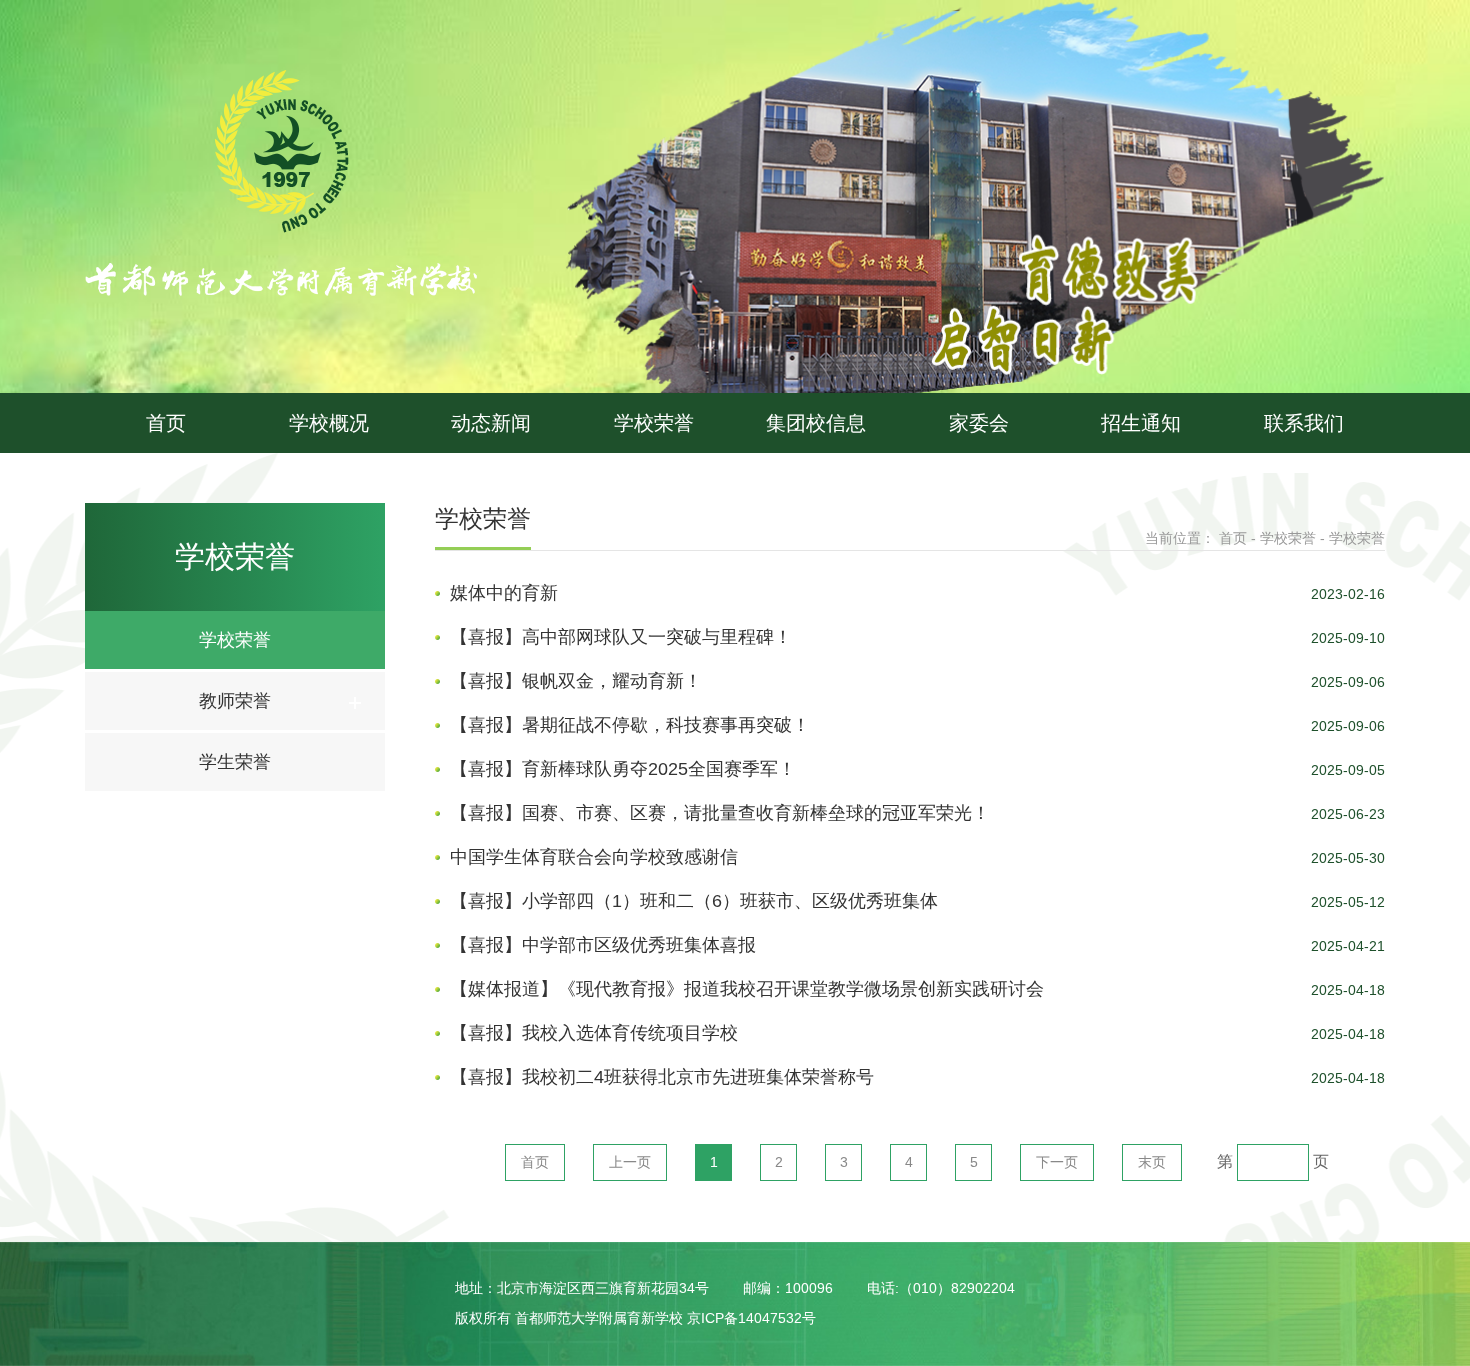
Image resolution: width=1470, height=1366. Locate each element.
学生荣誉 (235, 762)
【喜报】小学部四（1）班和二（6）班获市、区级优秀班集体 (694, 901)
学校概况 (329, 423)
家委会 (979, 423)
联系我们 (1304, 423)
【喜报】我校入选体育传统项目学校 (594, 1033)
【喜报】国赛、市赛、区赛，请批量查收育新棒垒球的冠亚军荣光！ (720, 813)
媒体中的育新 (504, 593)
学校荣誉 (654, 423)
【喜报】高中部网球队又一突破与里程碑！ (621, 637)
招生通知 (1141, 423)
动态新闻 (491, 423)
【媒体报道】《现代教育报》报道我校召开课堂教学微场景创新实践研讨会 (747, 989)
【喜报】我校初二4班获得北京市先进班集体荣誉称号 (662, 1077)
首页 (166, 423)
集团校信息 (816, 423)
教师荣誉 (235, 701)
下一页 (1057, 1162)
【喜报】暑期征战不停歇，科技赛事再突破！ (630, 725)
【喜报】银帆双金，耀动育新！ (576, 681)
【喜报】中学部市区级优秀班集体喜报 (603, 945)
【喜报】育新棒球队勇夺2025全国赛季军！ (623, 769)
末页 (1152, 1162)
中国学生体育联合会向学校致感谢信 (594, 857)
